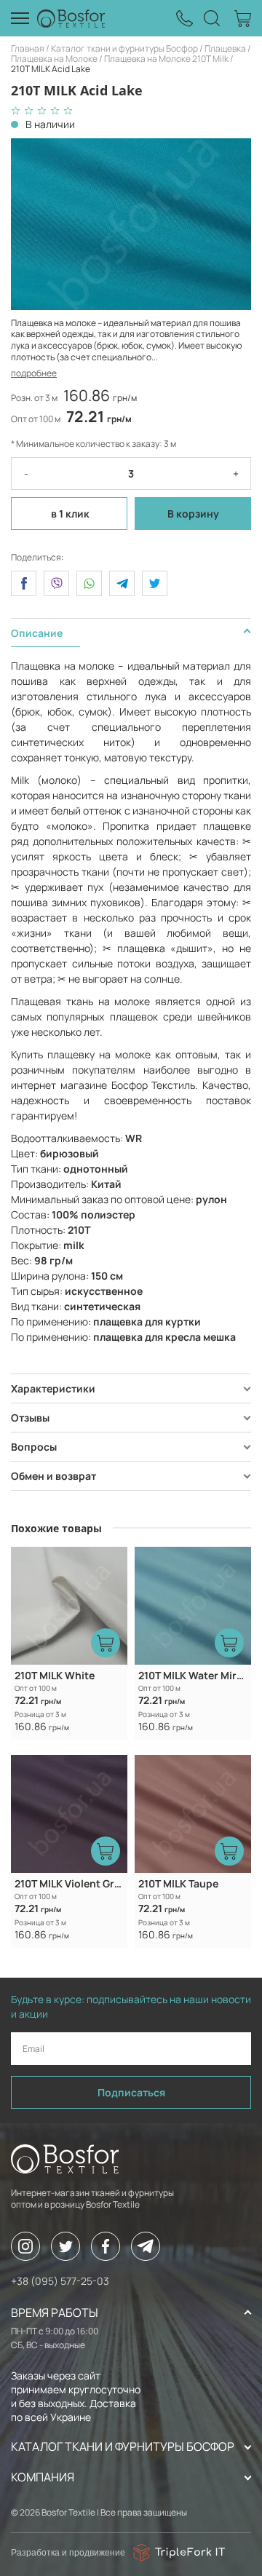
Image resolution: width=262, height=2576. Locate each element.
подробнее (34, 373)
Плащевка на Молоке (54, 59)
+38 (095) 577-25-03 (60, 2281)
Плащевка (225, 48)
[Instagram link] (25, 2246)
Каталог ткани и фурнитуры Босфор (124, 48)
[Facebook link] (106, 2246)
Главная (28, 48)
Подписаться (131, 2092)
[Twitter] (155, 583)
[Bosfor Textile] (71, 18)
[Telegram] (122, 583)
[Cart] (243, 19)
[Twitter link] (65, 2246)
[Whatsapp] (89, 583)
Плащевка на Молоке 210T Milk (166, 59)
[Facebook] (24, 583)
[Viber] (56, 583)
